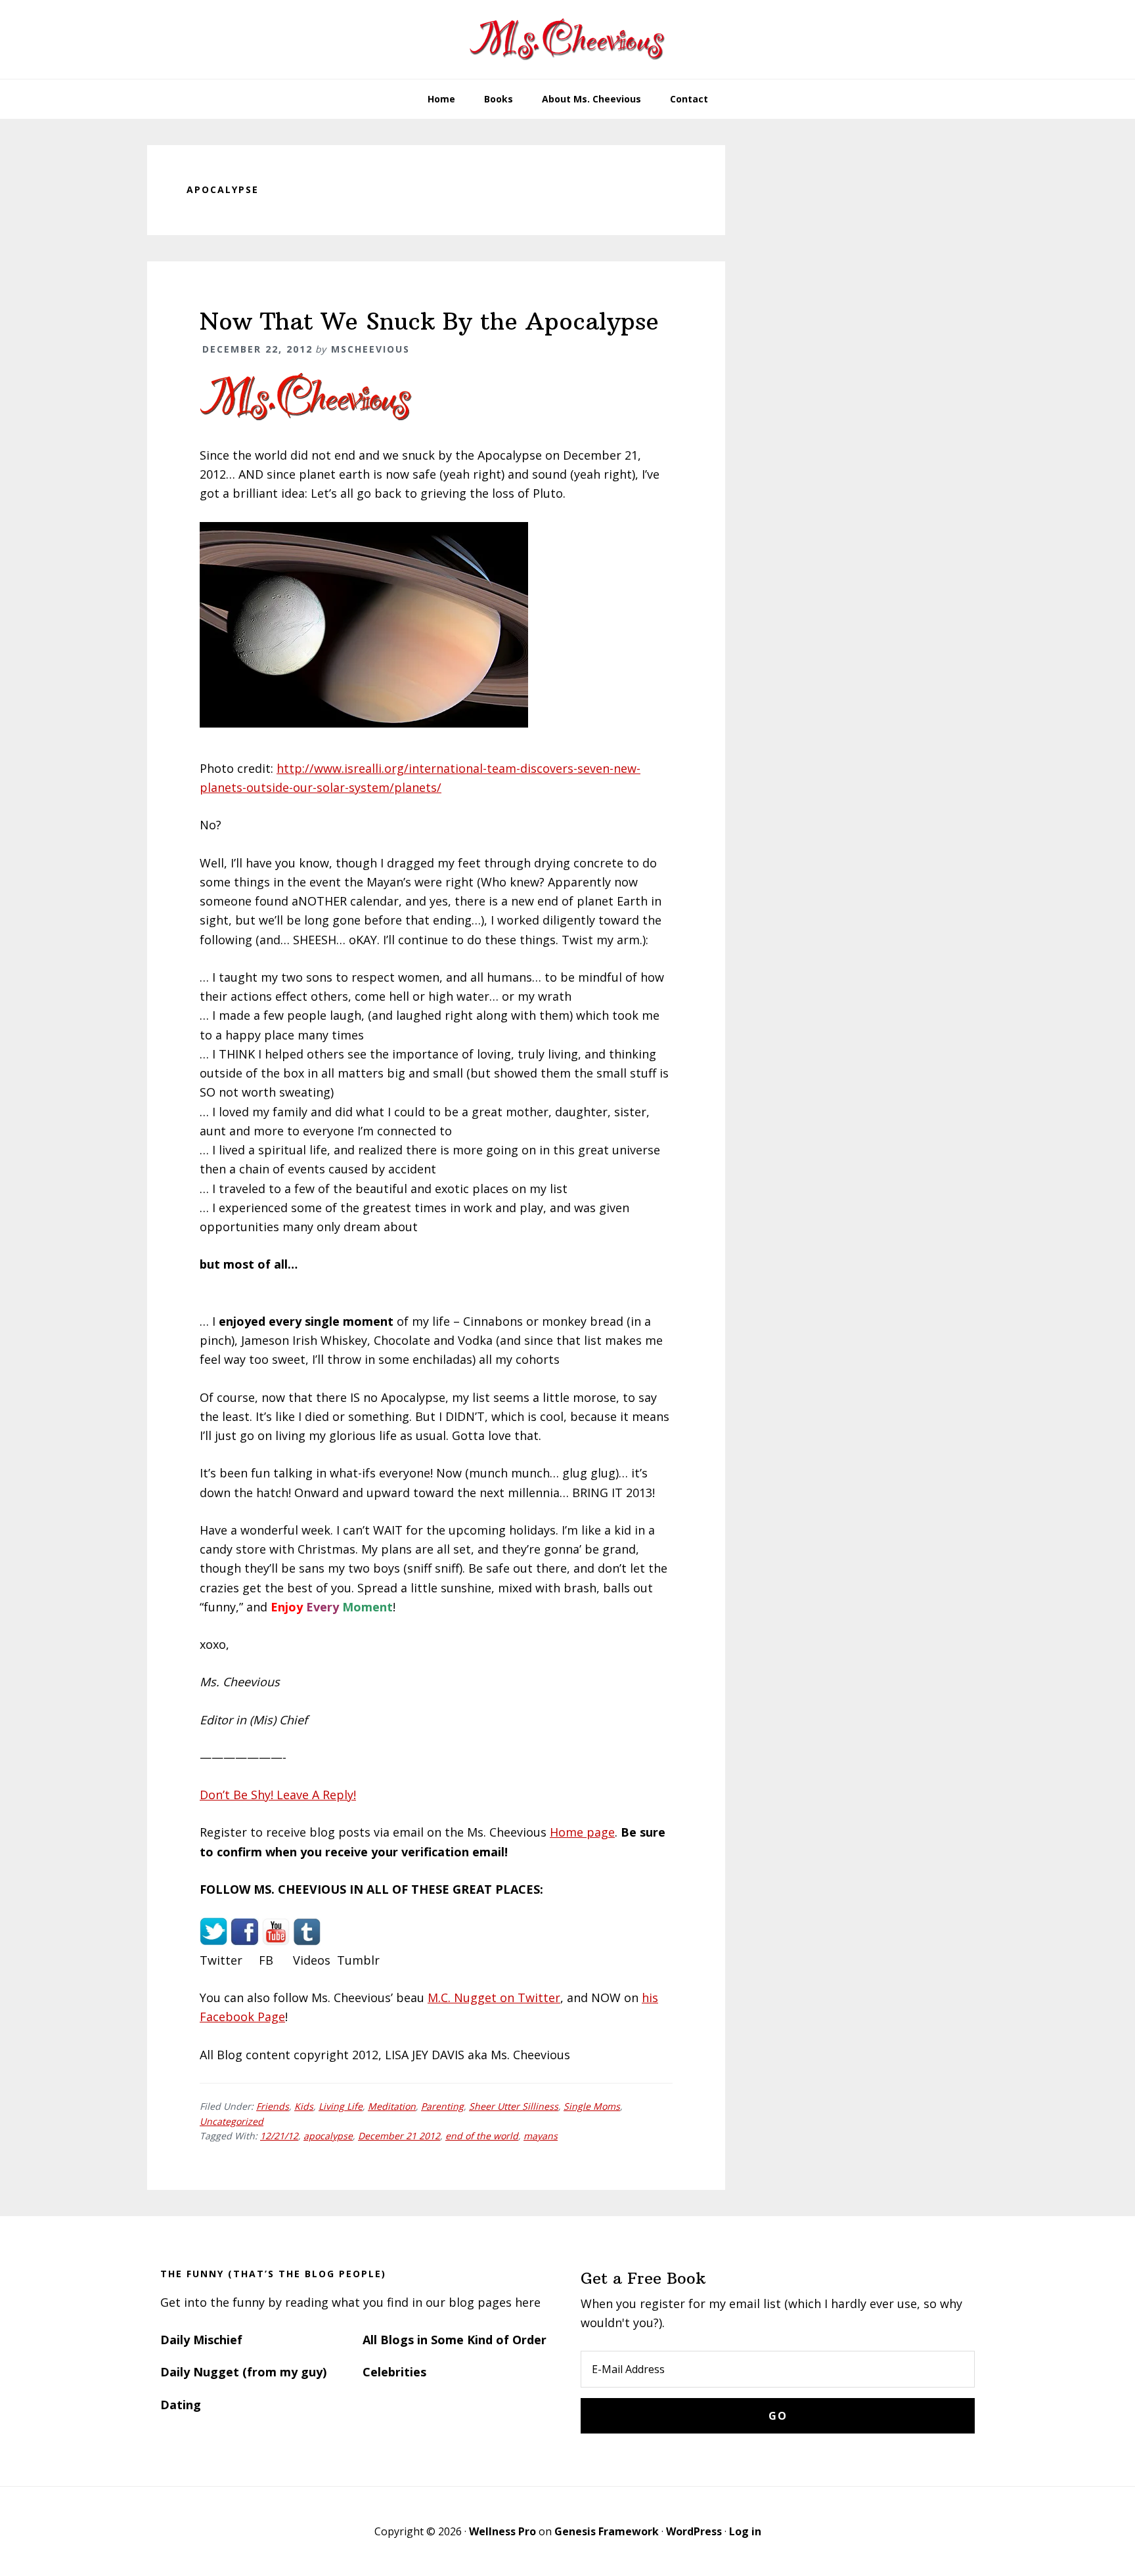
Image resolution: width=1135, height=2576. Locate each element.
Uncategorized (232, 2121)
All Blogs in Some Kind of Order (455, 2340)
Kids (304, 2106)
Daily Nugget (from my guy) (243, 2372)
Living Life (341, 2106)
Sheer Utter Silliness (514, 2106)
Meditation (392, 2106)
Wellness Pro (502, 2531)
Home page (582, 1832)
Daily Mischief (201, 2340)
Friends (273, 2106)
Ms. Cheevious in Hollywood (567, 39)
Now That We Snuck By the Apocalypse (429, 321)
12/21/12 (279, 2136)
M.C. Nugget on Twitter (494, 1997)
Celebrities (394, 2372)
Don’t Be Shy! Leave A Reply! (278, 1795)
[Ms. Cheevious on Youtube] (276, 1941)
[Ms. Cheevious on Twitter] (213, 1941)
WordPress (694, 2531)
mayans (541, 2136)
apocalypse (328, 2136)
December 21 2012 (399, 2136)
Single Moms (592, 2106)
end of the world (482, 2136)
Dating (181, 2405)
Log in (745, 2531)
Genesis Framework (607, 2531)
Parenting (442, 2106)
